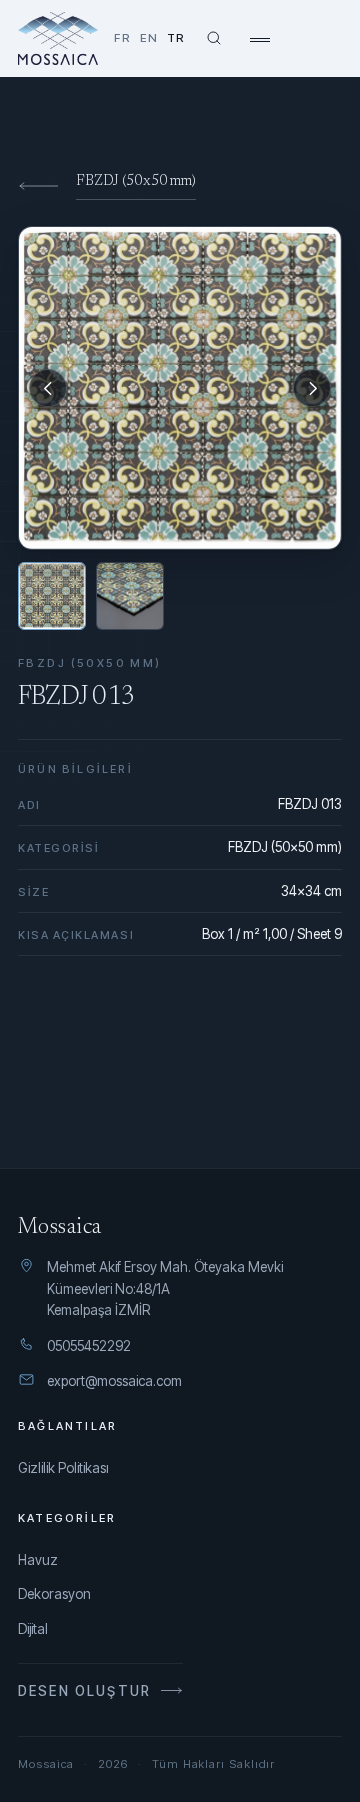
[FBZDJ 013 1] (52, 596)
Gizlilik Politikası (63, 1468)
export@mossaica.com (114, 1381)
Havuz (38, 1560)
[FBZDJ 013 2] (130, 596)
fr (122, 38)
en (149, 38)
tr (176, 38)
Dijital (33, 1629)
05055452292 (89, 1346)
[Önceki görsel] (48, 388)
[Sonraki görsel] (312, 388)
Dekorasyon (54, 1594)
